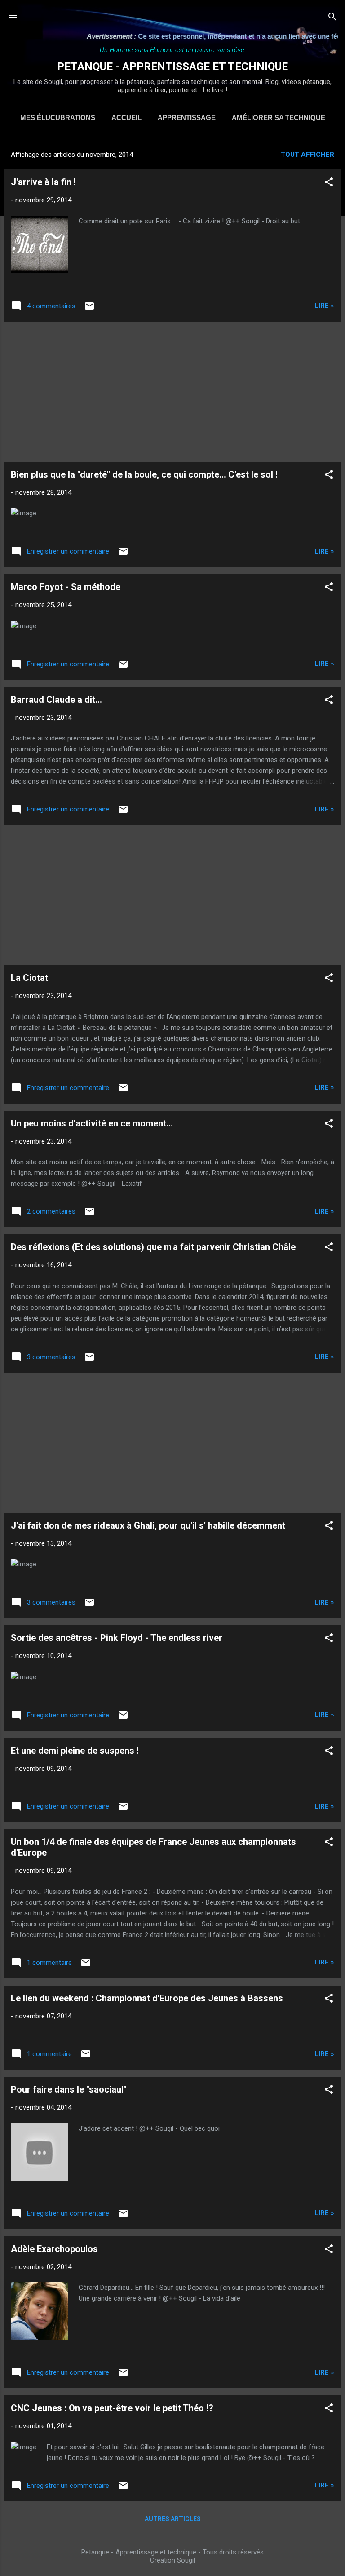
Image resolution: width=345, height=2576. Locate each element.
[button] (329, 184)
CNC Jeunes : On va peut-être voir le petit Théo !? (112, 2408)
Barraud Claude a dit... (56, 700)
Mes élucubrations (58, 117)
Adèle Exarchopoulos (54, 2249)
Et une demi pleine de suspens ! (75, 1751)
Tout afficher (307, 155)
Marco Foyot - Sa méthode (66, 587)
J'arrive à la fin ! (43, 182)
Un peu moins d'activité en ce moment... (92, 1123)
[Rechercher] (332, 18)
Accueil (126, 117)
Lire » (324, 306)
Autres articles (173, 2519)
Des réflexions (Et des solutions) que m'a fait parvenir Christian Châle (153, 1247)
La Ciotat (29, 978)
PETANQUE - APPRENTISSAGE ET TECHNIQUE (172, 67)
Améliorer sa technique (279, 117)
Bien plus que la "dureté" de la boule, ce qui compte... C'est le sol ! (144, 474)
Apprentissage (187, 117)
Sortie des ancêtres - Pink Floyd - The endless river (117, 1638)
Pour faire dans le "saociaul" (69, 2089)
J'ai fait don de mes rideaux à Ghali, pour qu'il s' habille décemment (148, 1525)
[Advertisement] (172, 392)
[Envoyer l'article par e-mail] (89, 309)
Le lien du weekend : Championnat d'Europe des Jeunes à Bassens (147, 1998)
